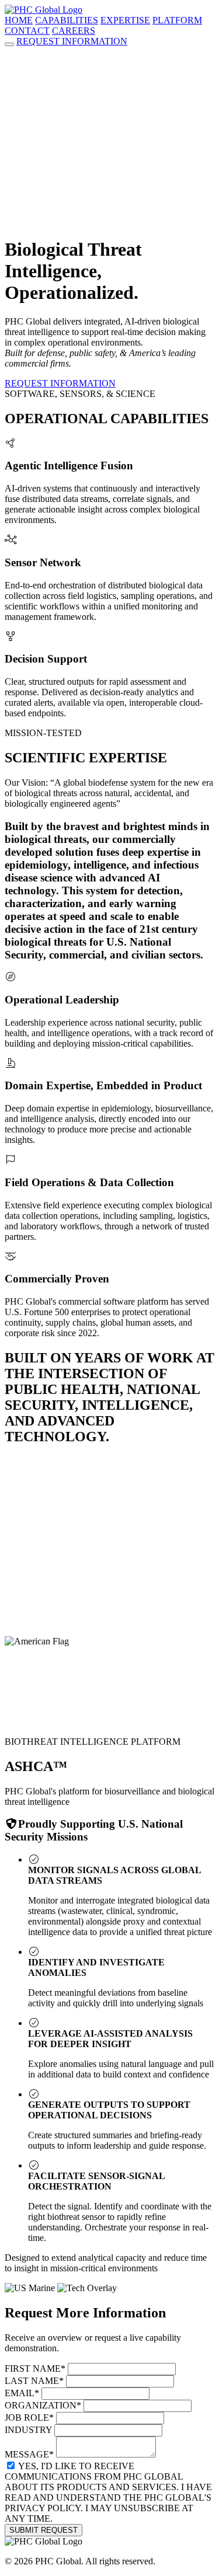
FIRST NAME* (35, 2368)
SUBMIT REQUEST (44, 2530)
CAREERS (74, 31)
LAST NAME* (34, 2381)
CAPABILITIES (67, 20)
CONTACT (27, 31)
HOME (19, 20)
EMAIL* (22, 2393)
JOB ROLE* (29, 2418)
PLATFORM (177, 20)
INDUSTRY (28, 2430)
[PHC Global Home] (44, 10)
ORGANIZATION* (43, 2405)
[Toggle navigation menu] (9, 44)
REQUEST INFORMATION (72, 41)
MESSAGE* (29, 2454)
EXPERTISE (125, 20)
